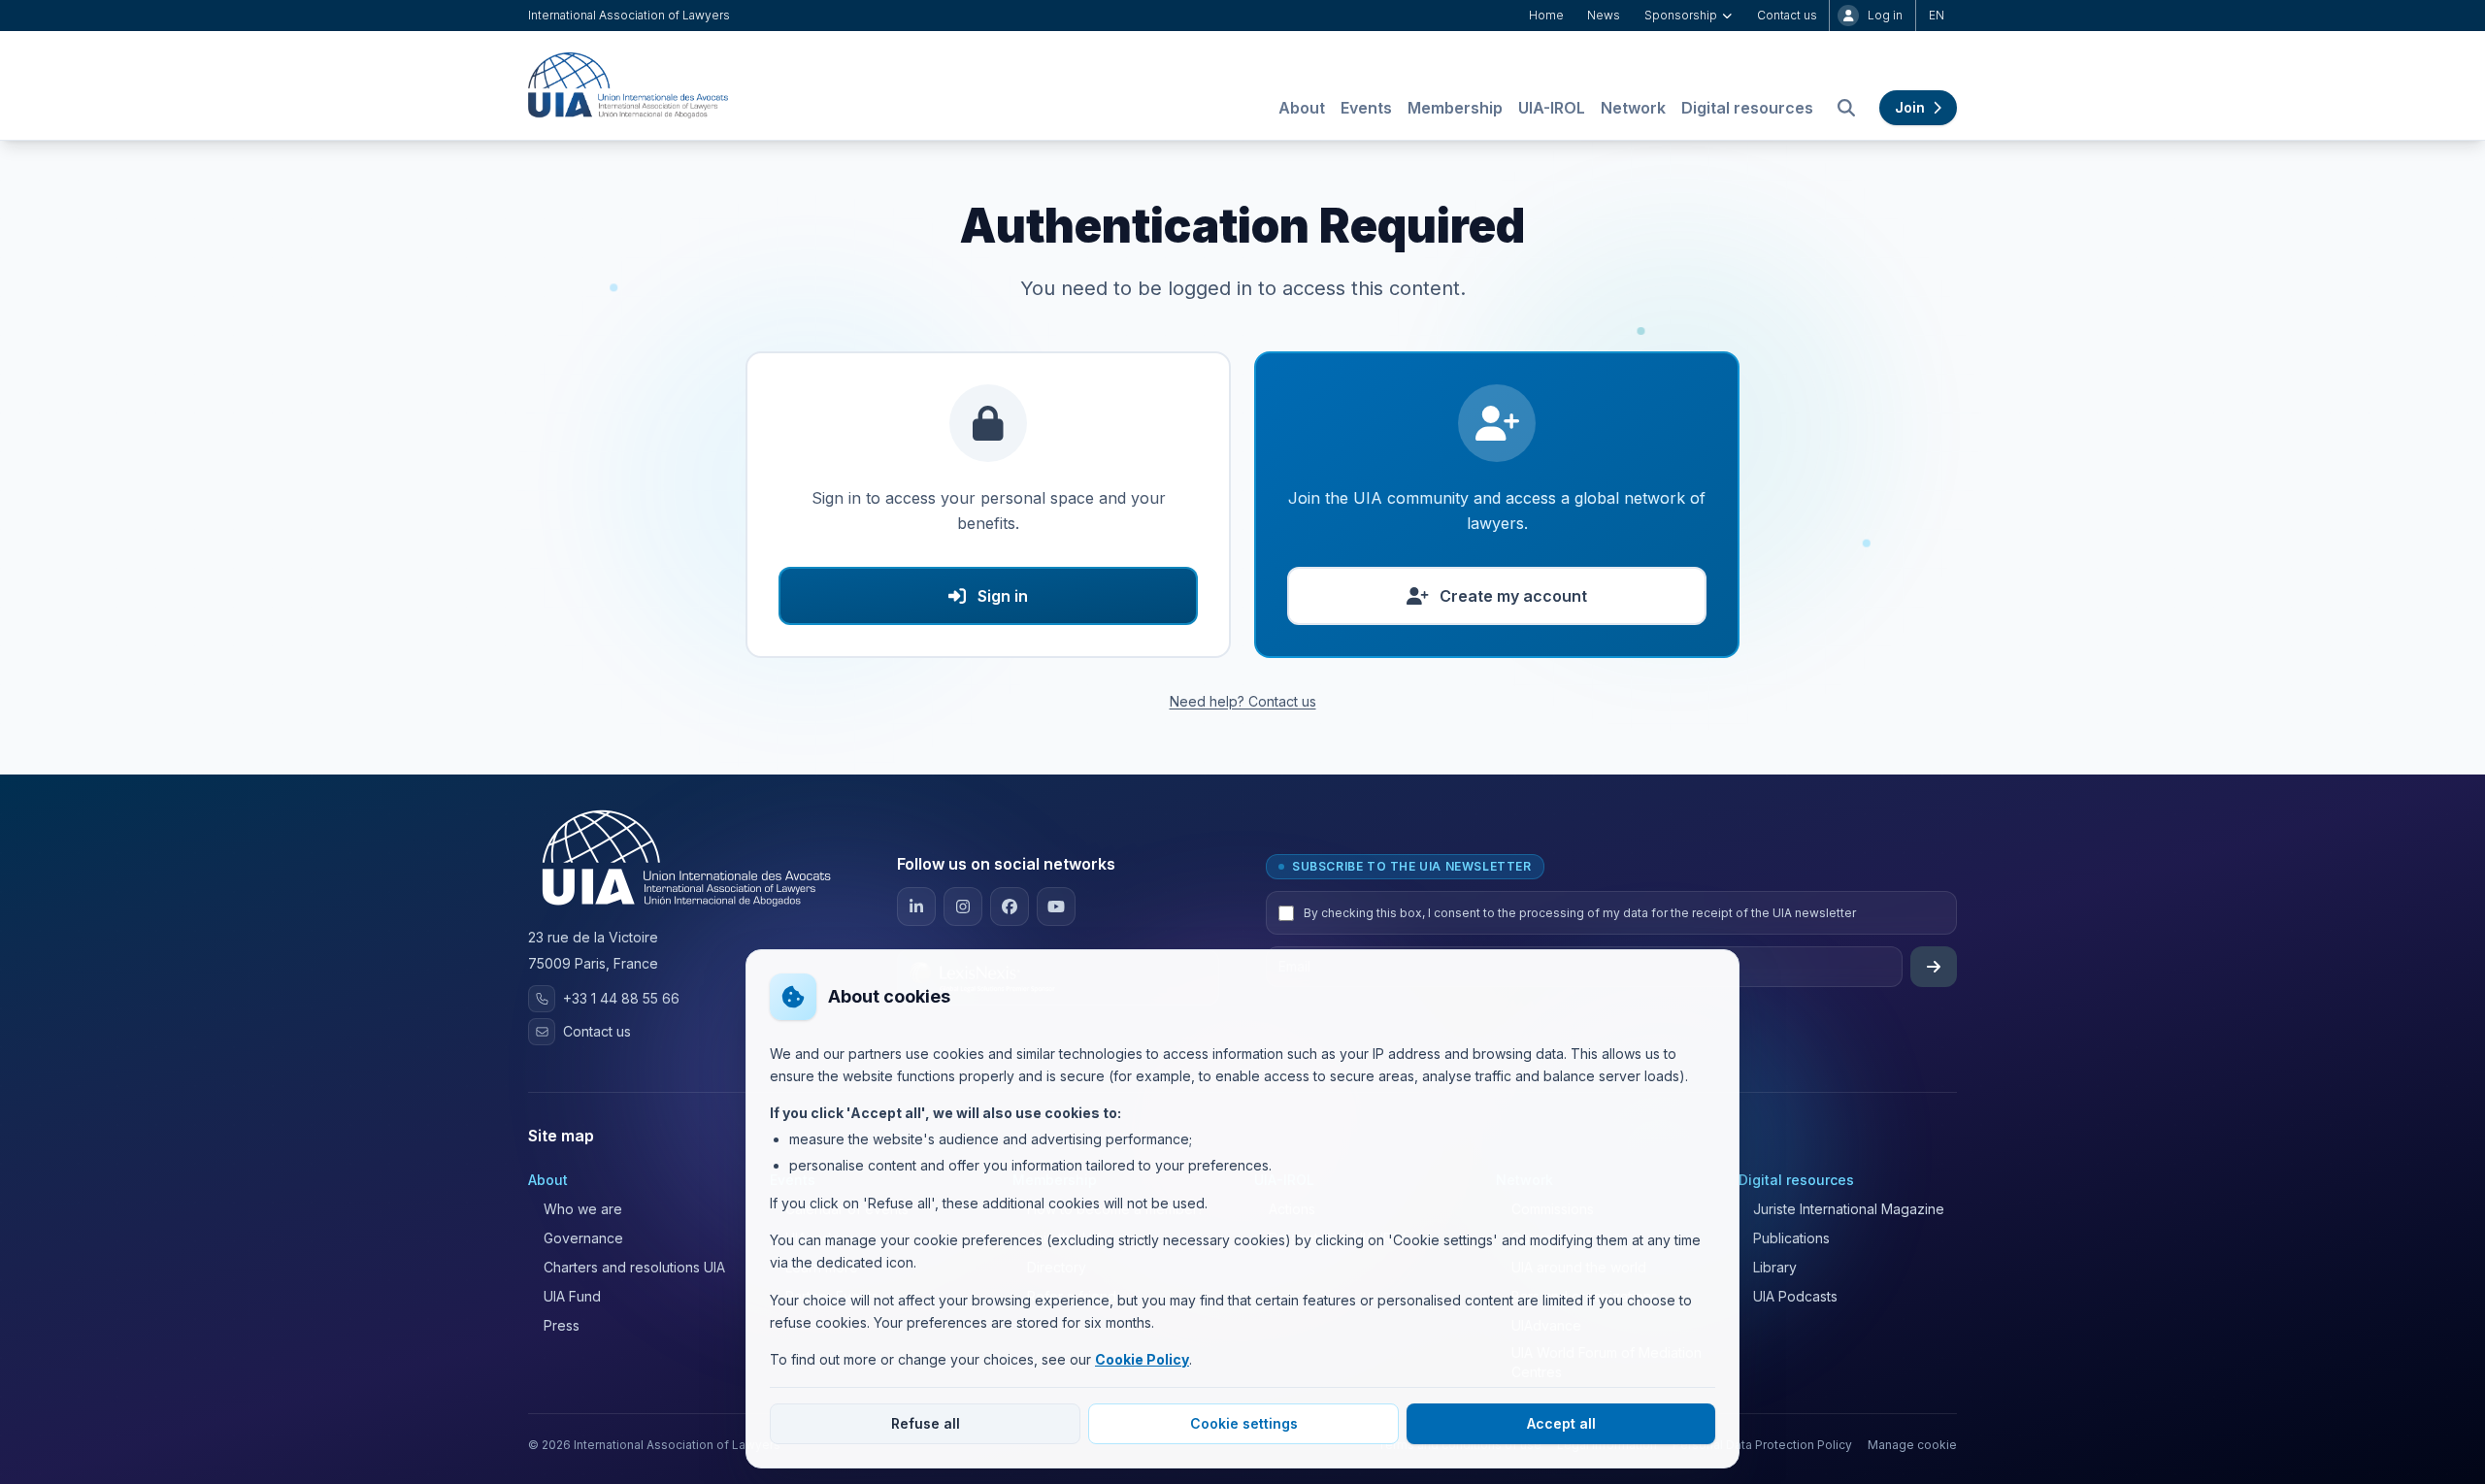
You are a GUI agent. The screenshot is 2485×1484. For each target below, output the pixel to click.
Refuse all (926, 1423)
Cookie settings (1244, 1423)
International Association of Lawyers (629, 15)
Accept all (1561, 1423)
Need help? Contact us (1243, 701)
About (1302, 108)
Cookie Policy (1142, 1359)
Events (1366, 108)
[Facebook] (1010, 907)
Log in (1885, 15)
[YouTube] (1056, 907)
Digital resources (1747, 108)
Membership (1455, 108)
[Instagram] (963, 907)
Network (1633, 108)
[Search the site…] (1846, 108)
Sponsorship (1681, 15)
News (1604, 15)
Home (1546, 15)
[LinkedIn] (916, 907)
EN (1937, 15)
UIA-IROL (1552, 108)
